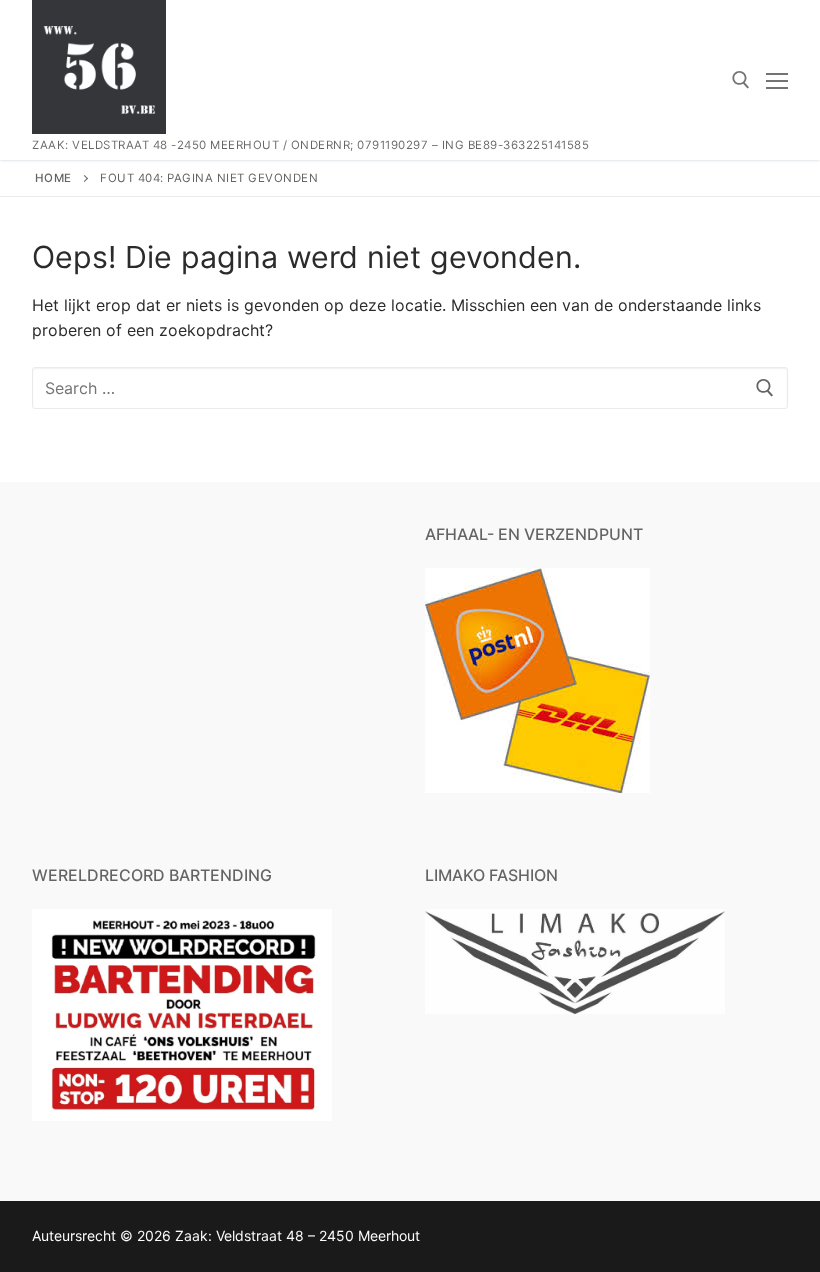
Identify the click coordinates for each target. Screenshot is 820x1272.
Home (53, 178)
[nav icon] (777, 80)
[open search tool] (741, 80)
